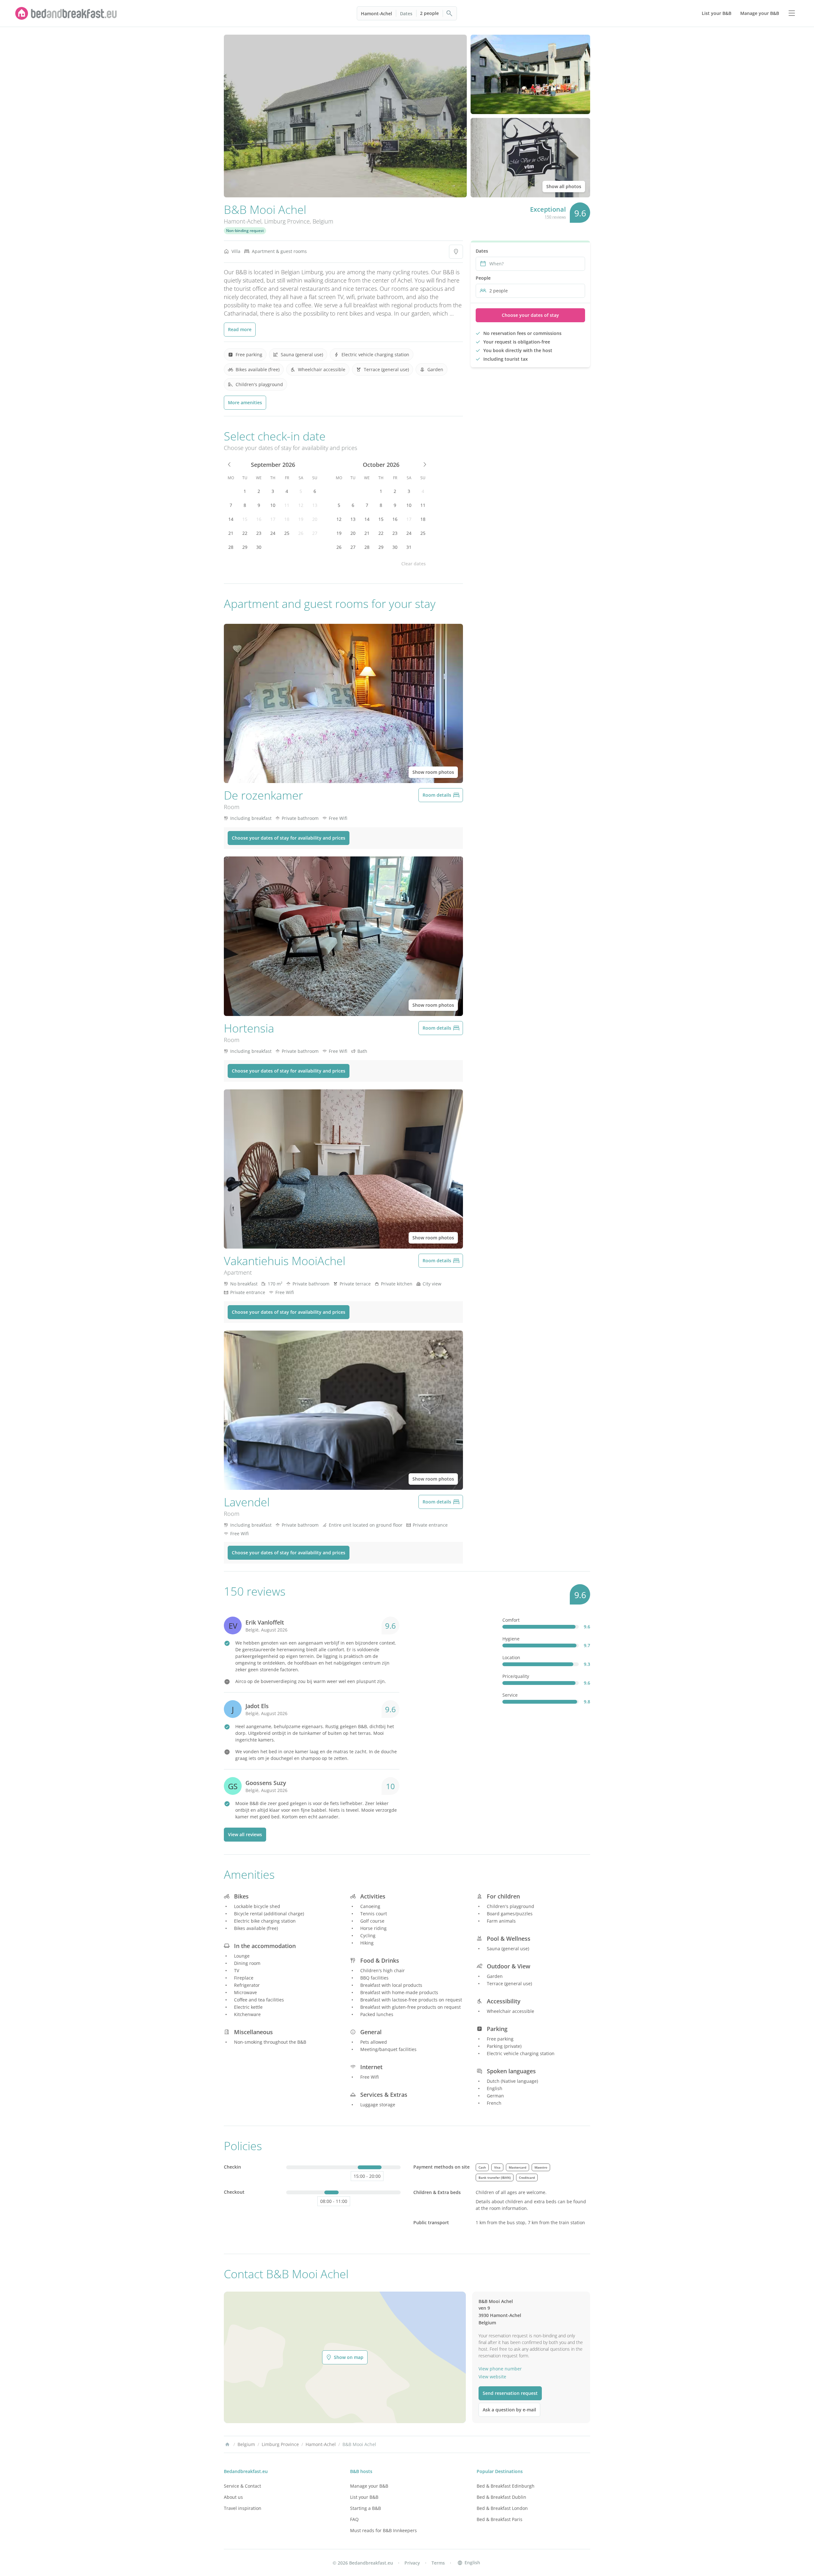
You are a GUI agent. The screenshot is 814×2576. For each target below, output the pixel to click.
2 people (429, 13)
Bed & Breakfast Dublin (501, 2497)
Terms (438, 2563)
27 (315, 533)
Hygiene (511, 1639)
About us (233, 2497)
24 (273, 533)
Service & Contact (242, 2486)
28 (231, 547)
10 (273, 505)
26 (301, 533)
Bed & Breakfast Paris (500, 2519)
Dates (406, 14)
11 (287, 505)
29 (245, 547)
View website (492, 2377)
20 (315, 519)
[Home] (227, 2444)
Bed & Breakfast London (502, 2508)
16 (259, 519)
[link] (66, 13)
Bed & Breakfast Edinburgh (506, 2486)
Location (511, 1657)
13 (315, 505)
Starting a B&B (366, 2508)
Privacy (412, 2563)
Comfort (511, 1620)
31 (409, 547)
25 (287, 533)
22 (245, 533)
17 (273, 519)
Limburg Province (287, 221)
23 (259, 533)
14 (231, 519)
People (483, 278)
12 (301, 505)
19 (301, 519)
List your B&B (364, 2497)
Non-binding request (245, 231)
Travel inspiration (243, 2508)
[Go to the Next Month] (424, 465)
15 (245, 519)
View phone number (500, 2369)
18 (287, 519)
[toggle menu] (792, 13)
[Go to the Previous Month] (230, 465)
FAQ (354, 2519)
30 (259, 547)
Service (510, 1695)
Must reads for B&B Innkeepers (383, 2530)
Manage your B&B (369, 2486)
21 (231, 533)
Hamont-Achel (376, 14)
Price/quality (516, 1676)
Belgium (323, 221)
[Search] (450, 13)
